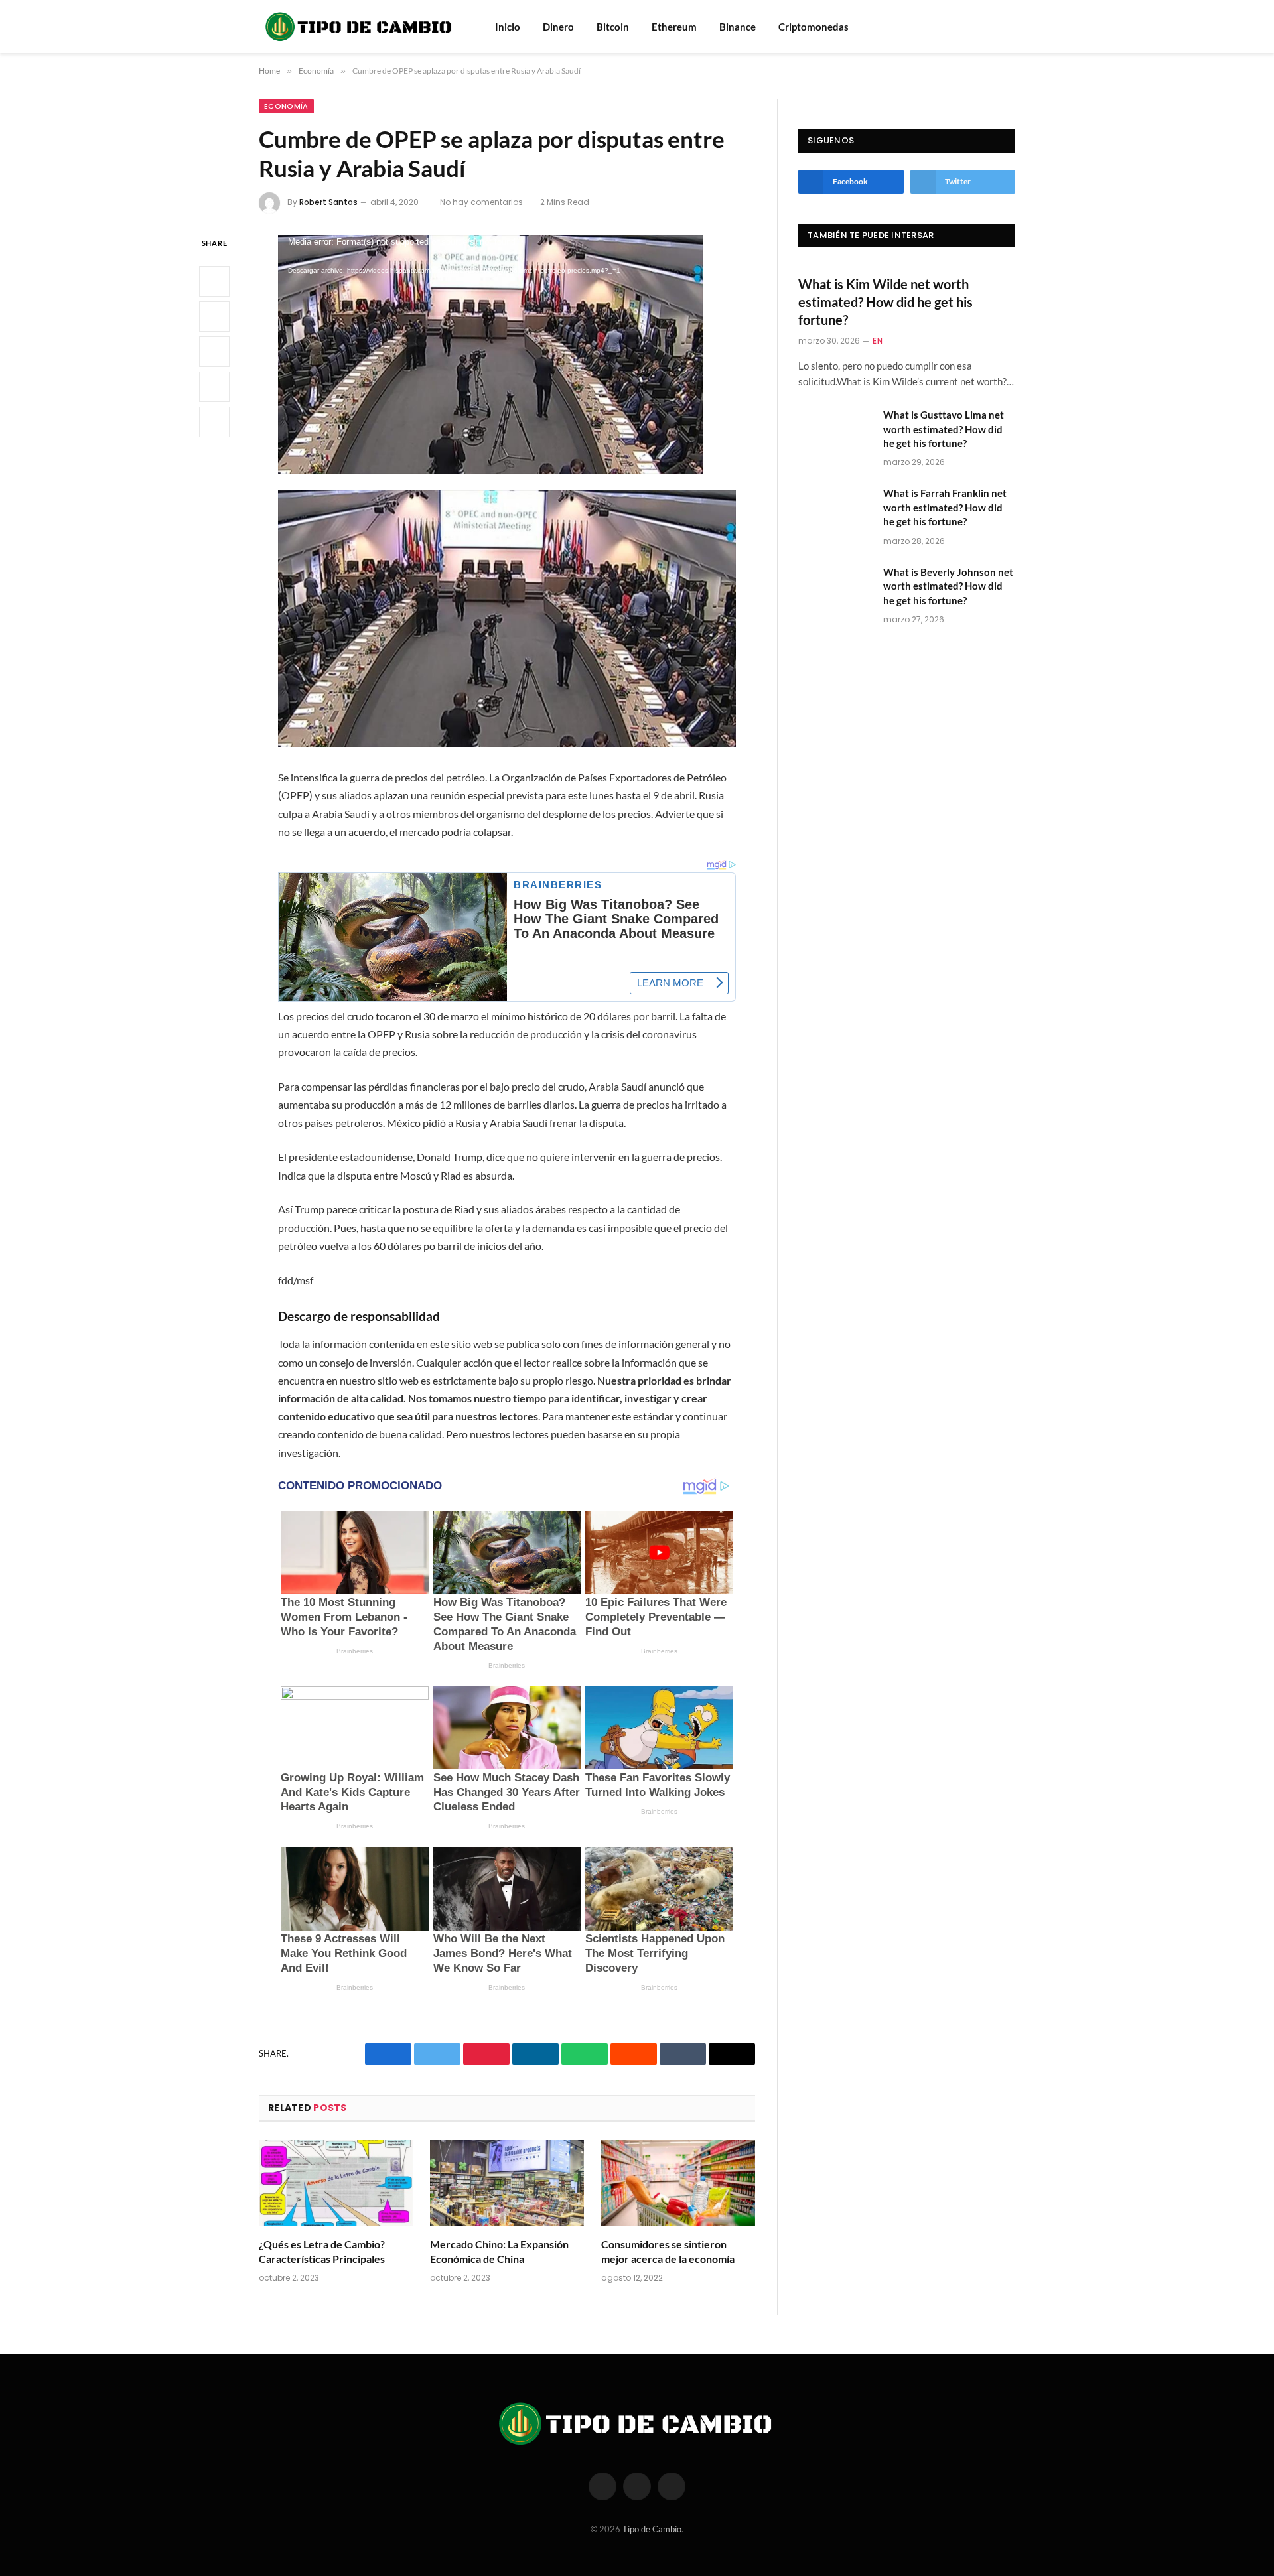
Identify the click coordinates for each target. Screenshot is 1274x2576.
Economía (286, 106)
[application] (490, 354)
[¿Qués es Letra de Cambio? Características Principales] (336, 2184)
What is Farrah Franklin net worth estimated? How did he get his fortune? (945, 507)
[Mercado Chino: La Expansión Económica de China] (507, 2184)
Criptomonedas (814, 27)
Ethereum (674, 27)
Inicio (508, 27)
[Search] (991, 27)
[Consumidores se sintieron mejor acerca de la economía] (678, 2184)
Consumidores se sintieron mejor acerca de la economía (668, 2251)
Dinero (558, 27)
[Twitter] (214, 316)
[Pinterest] (214, 387)
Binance (738, 27)
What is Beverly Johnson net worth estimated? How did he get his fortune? (948, 586)
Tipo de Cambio (652, 2529)
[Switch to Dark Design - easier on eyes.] (1009, 27)
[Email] (214, 422)
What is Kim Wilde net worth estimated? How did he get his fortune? (885, 302)
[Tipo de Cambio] (360, 27)
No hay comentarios (481, 202)
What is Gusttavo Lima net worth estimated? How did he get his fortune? (944, 429)
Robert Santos (328, 202)
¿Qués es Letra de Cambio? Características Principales (322, 2251)
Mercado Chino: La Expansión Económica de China (499, 2251)
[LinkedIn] (214, 352)
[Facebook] (214, 281)
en (878, 341)
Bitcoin (613, 27)
